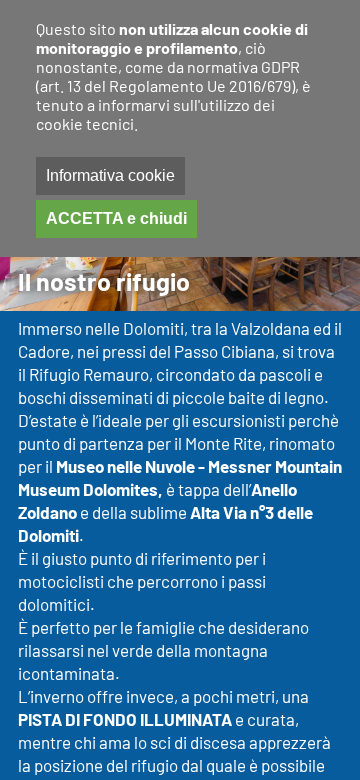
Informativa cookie (110, 175)
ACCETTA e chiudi (116, 218)
